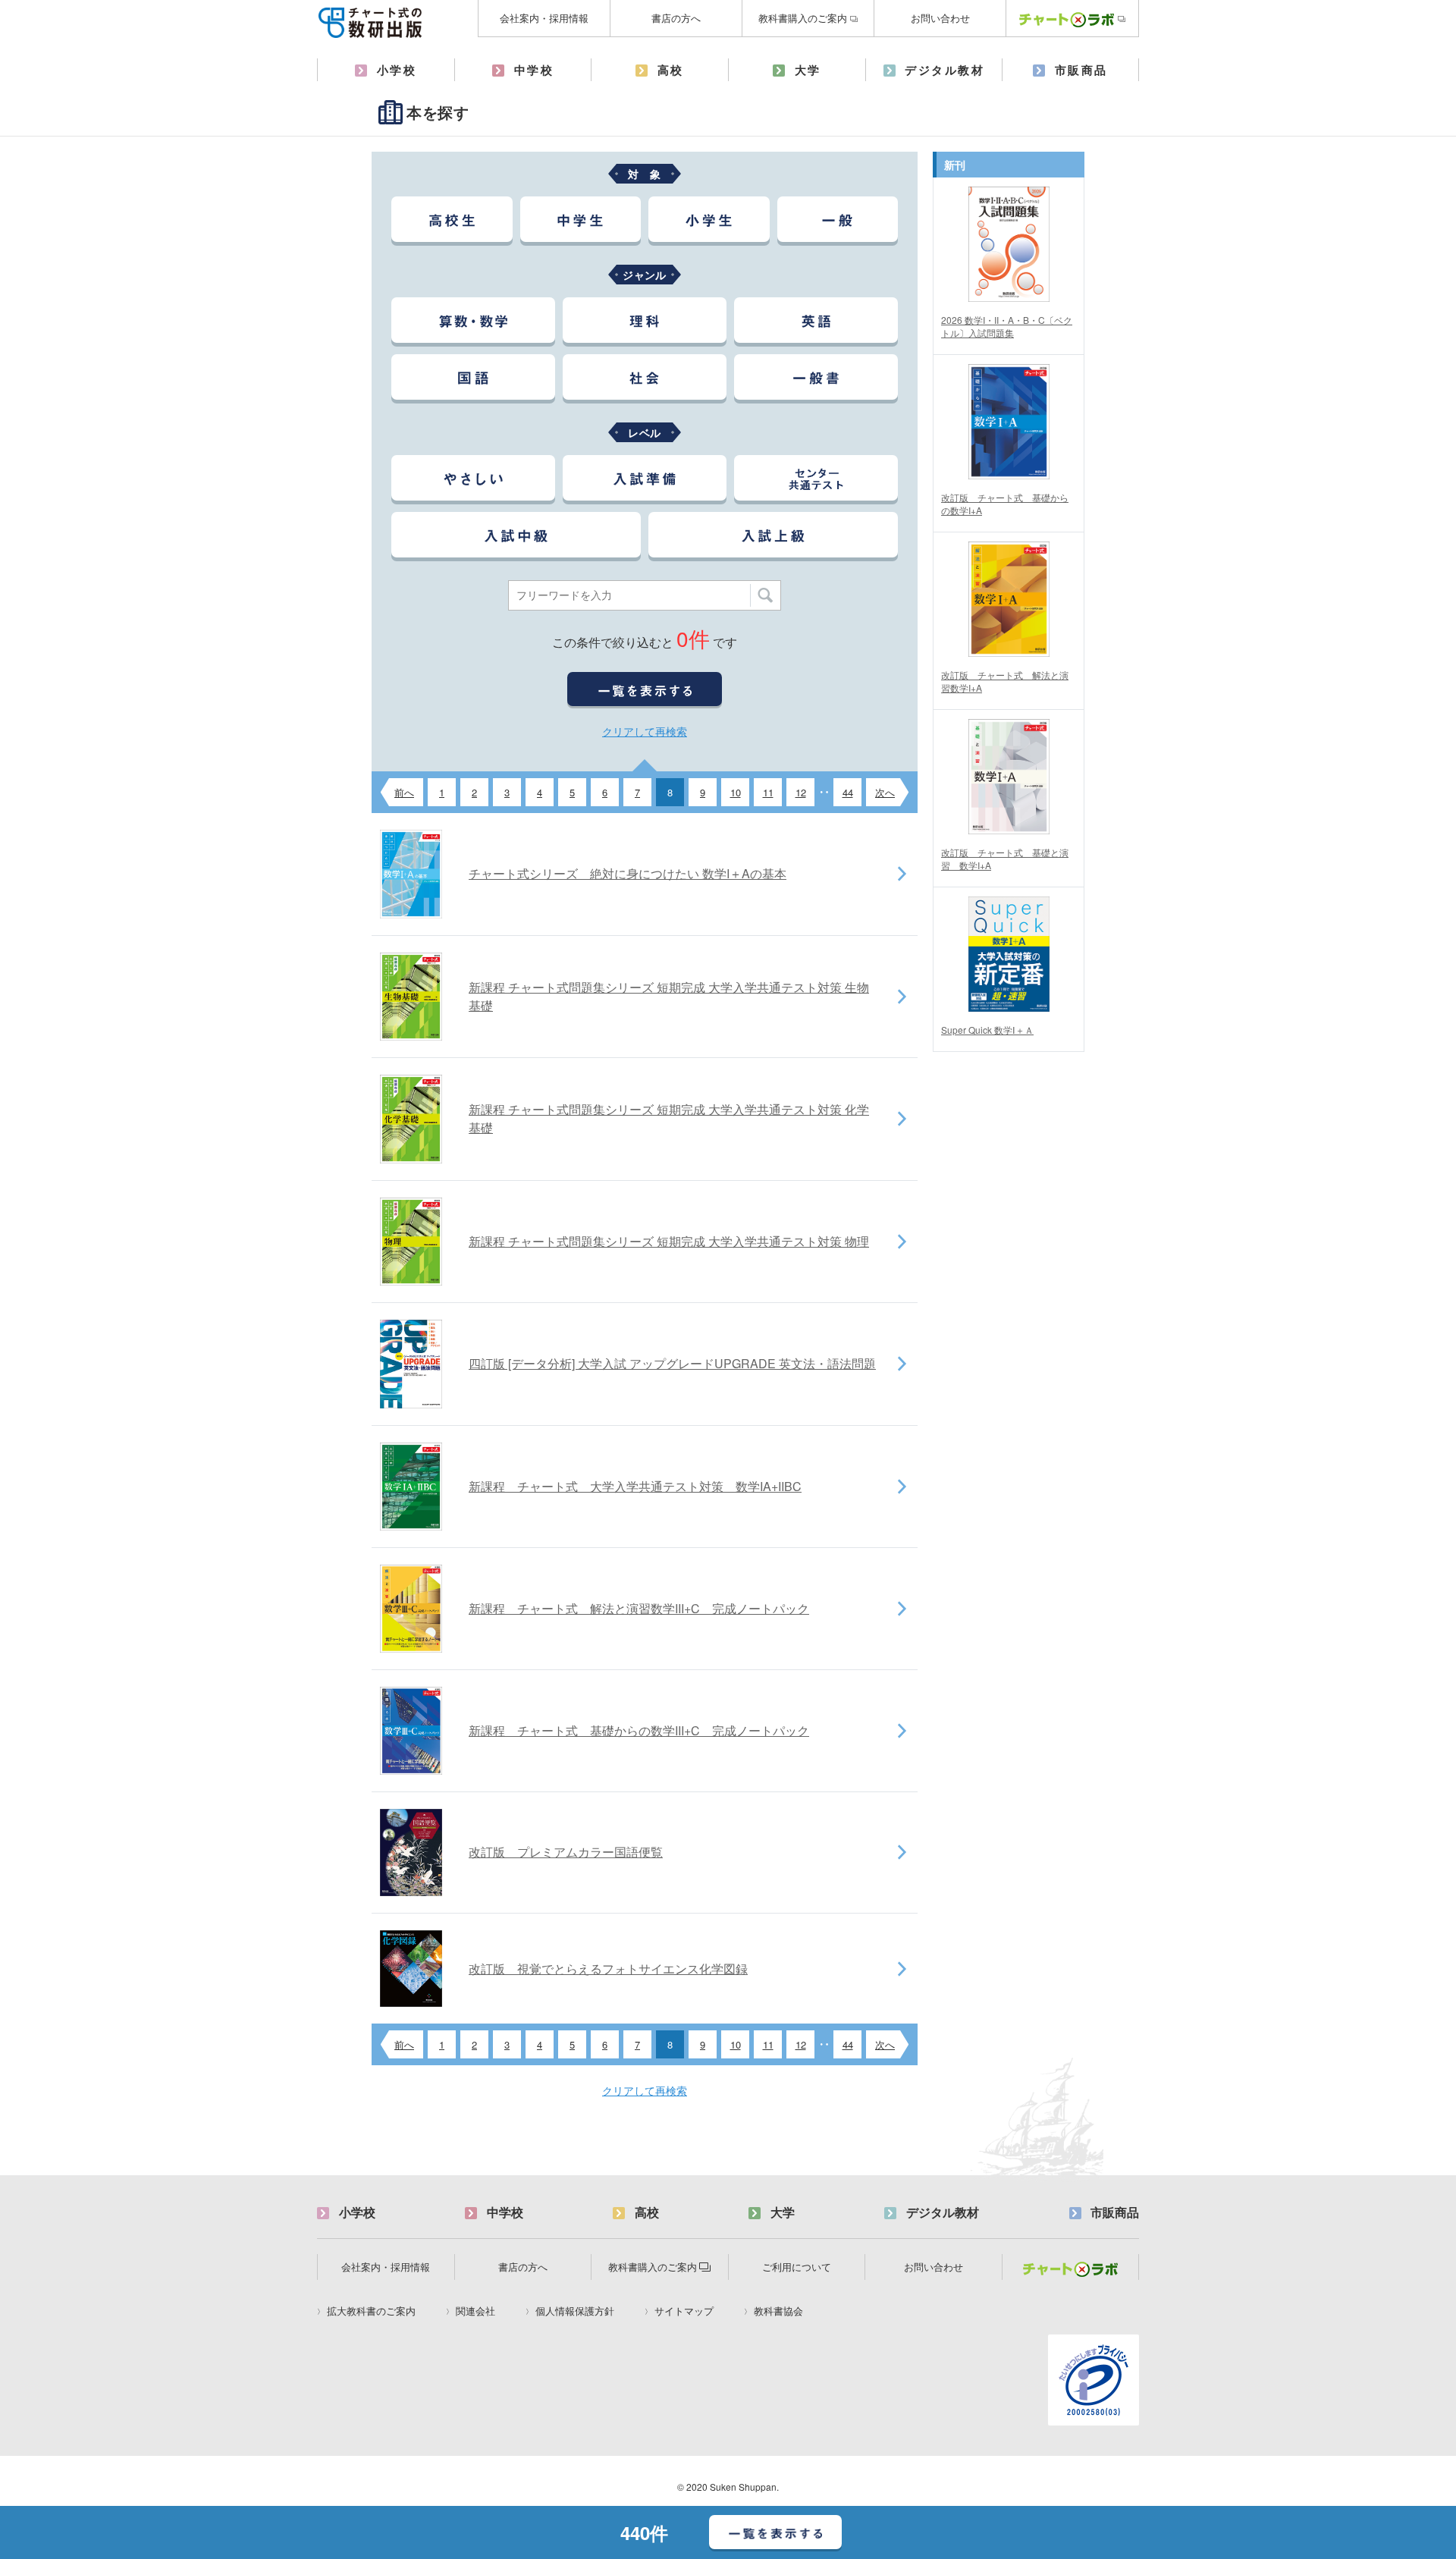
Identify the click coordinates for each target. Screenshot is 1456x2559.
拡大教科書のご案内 (371, 2311)
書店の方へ (676, 18)
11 (768, 792)
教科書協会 (778, 2311)
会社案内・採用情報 (544, 18)
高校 (671, 70)
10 (736, 792)
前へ (404, 792)
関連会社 (475, 2311)
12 (801, 792)
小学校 (397, 70)
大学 (808, 70)
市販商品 (1081, 70)
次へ (885, 792)
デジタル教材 (945, 70)
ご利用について (797, 2267)
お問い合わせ (940, 18)
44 (848, 792)
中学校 (534, 70)
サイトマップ (684, 2311)
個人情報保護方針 (575, 2311)
